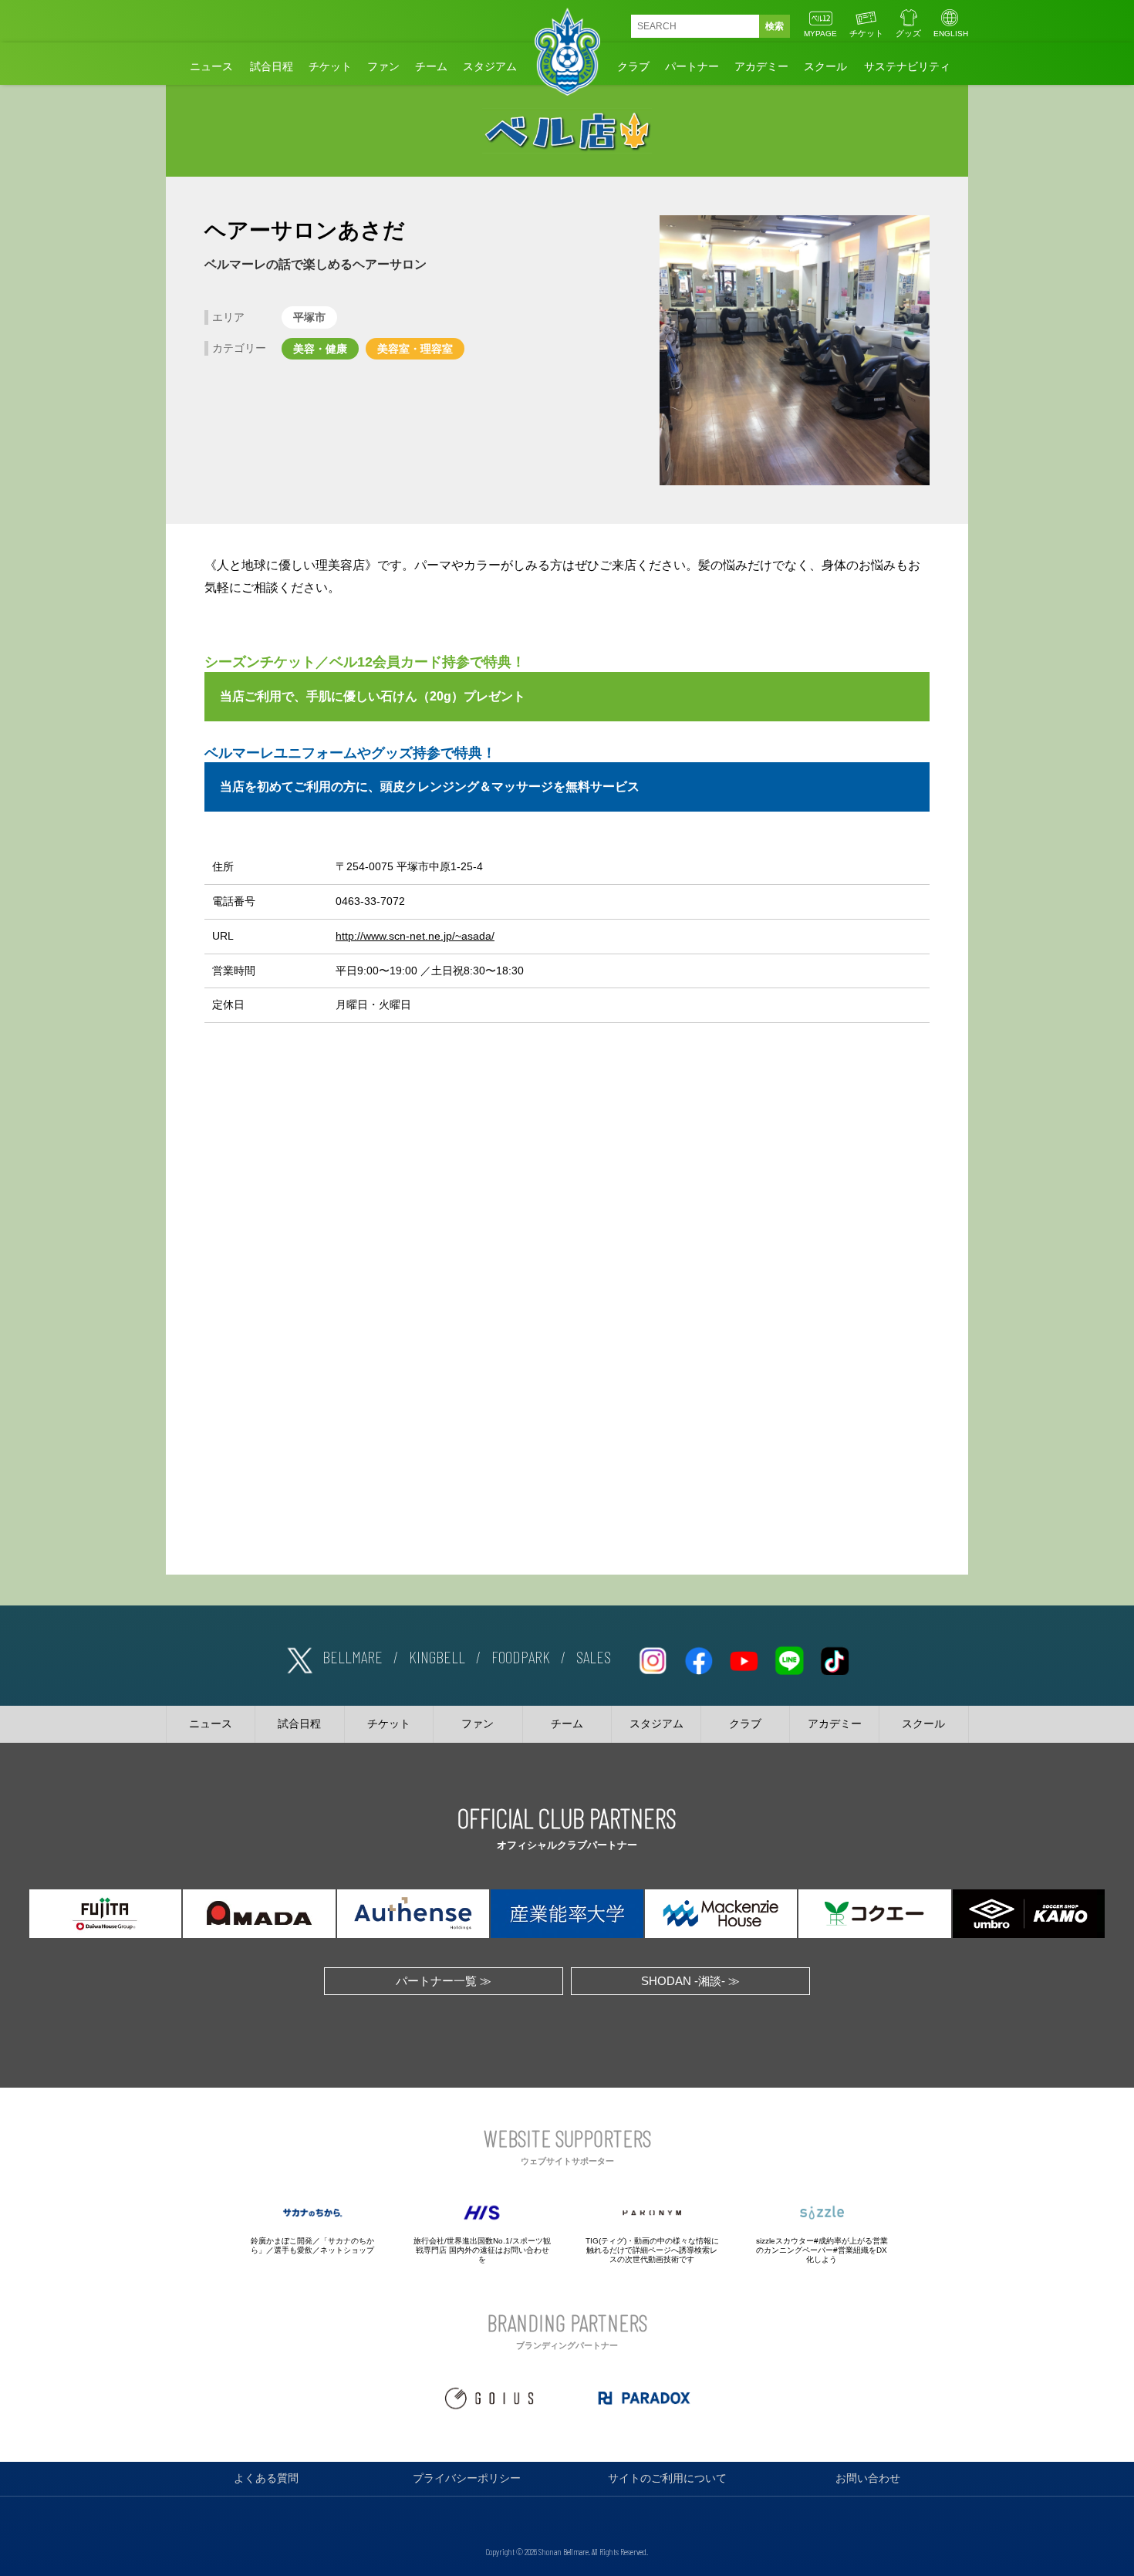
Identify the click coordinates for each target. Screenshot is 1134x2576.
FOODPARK (521, 1656)
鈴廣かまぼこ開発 (282, 2241)
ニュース (211, 66)
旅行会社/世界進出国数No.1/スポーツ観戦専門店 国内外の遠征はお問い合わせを (482, 2250)
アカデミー (761, 66)
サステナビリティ (907, 66)
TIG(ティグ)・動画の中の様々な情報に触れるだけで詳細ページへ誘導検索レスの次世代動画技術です (652, 2250)
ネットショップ (347, 2250)
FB (698, 1657)
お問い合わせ (868, 2478)
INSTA (653, 1657)
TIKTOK (835, 1657)
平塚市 (309, 317)
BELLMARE (353, 1656)
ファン (383, 66)
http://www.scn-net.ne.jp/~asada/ (415, 936)
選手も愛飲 (293, 2250)
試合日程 (272, 66)
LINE (789, 1657)
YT (744, 1657)
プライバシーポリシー (467, 2478)
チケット (866, 33)
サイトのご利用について (667, 2478)
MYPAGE (820, 34)
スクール (825, 66)
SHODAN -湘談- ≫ (690, 1981)
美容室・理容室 (415, 349)
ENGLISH (951, 34)
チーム (431, 66)
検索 (775, 26)
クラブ (633, 66)
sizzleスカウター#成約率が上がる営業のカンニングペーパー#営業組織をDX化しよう (822, 2250)
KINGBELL (437, 1656)
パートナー (692, 66)
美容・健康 (320, 349)
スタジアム (490, 66)
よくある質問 (266, 2478)
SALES (594, 1656)
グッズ (908, 33)
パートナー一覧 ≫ (444, 1981)
